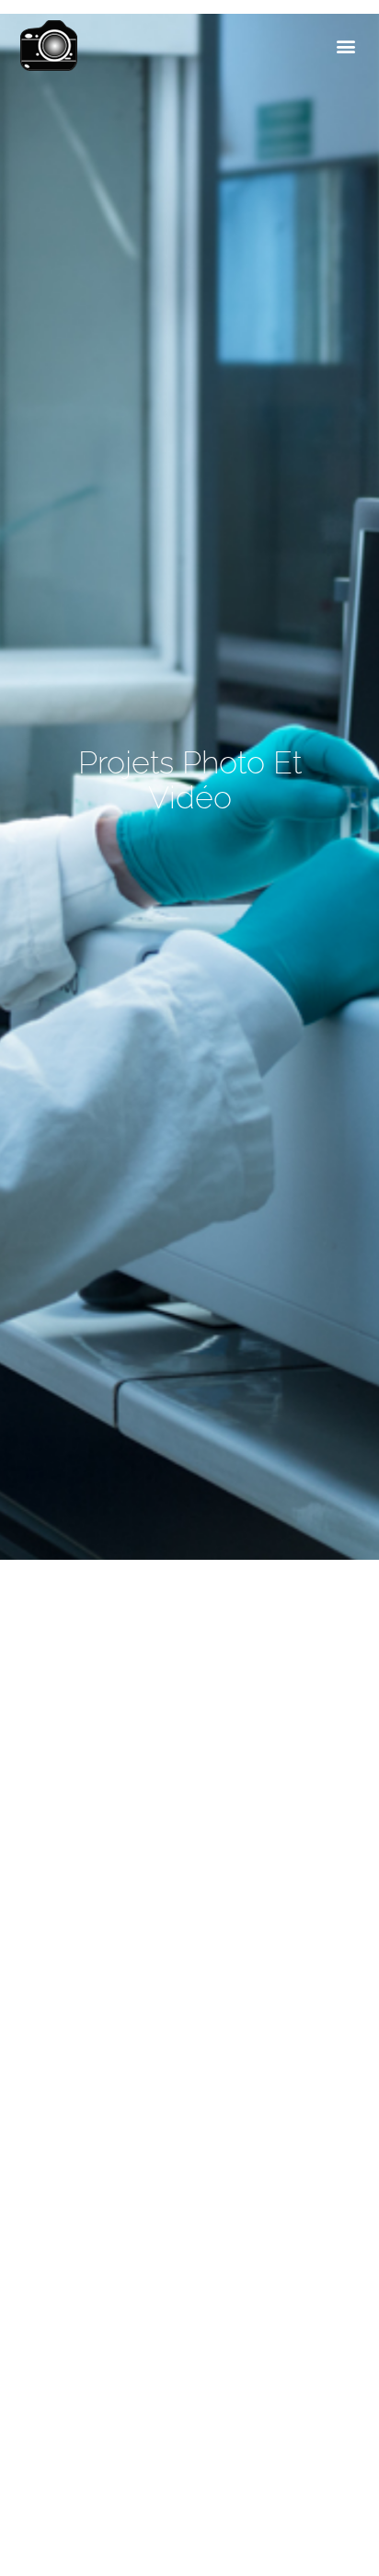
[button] (345, 46)
